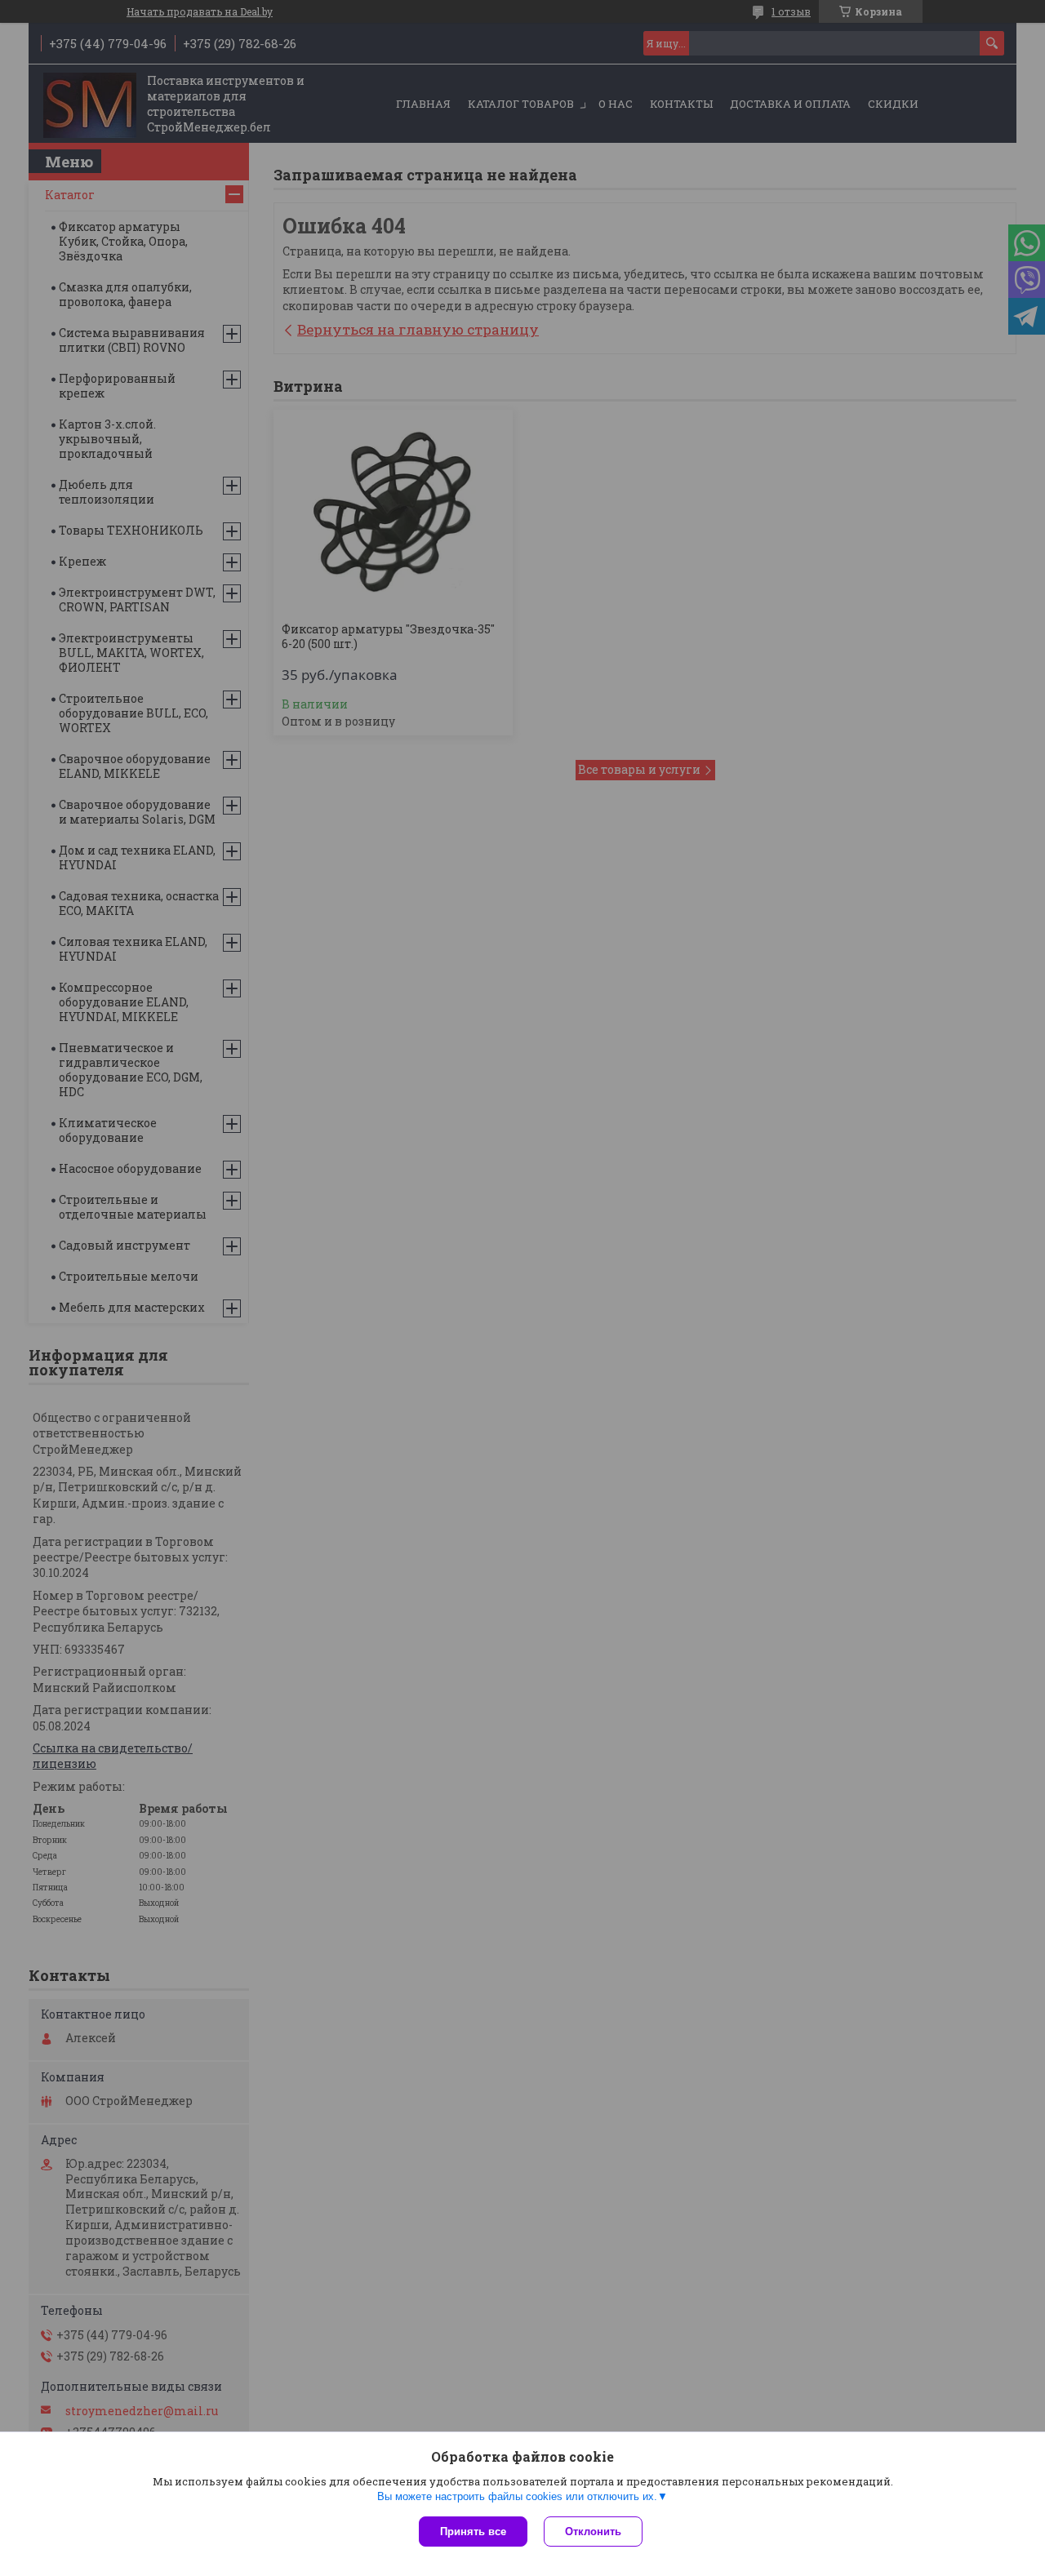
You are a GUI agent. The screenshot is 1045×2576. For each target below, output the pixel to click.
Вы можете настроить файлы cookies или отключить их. (517, 2496)
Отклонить (593, 2532)
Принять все (473, 2532)
